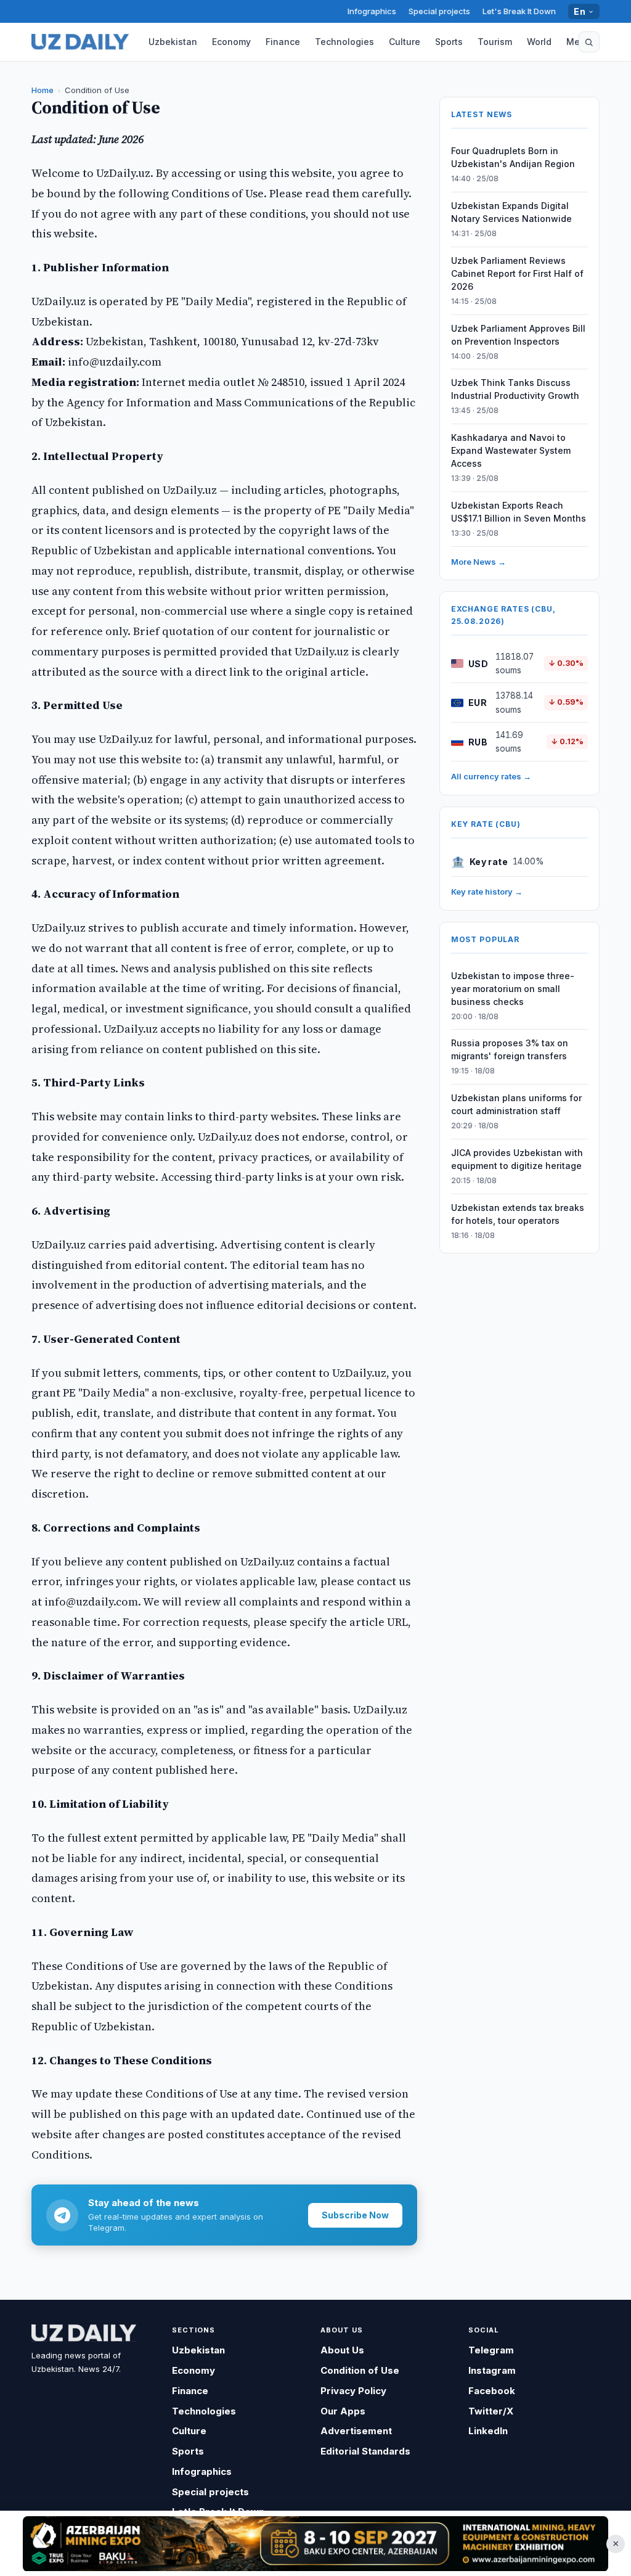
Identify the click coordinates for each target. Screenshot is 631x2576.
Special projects (439, 11)
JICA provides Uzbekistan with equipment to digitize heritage (517, 1159)
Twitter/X (491, 2411)
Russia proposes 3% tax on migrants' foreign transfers (510, 1049)
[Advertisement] (315, 2543)
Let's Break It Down (519, 11)
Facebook (492, 2391)
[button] (589, 42)
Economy (231, 42)
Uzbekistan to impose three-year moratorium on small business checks (513, 989)
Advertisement (356, 2431)
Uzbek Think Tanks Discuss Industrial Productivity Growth (515, 389)
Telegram (491, 2350)
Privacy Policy (353, 2391)
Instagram (492, 2370)
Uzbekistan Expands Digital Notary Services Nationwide (511, 212)
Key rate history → (487, 892)
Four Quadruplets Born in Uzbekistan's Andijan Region (513, 157)
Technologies (344, 42)
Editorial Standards (365, 2451)
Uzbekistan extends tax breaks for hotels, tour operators (518, 1214)
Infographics (372, 11)
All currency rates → (491, 776)
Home (43, 90)
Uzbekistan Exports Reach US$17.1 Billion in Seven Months (519, 512)
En (580, 11)
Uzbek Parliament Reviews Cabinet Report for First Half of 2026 (517, 273)
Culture (405, 42)
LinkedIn (488, 2431)
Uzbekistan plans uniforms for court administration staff (516, 1104)
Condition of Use (360, 2370)
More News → (478, 562)
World (539, 42)
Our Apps (343, 2411)
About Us (342, 2350)
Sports (449, 42)
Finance (283, 42)
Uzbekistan (173, 42)
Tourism (495, 42)
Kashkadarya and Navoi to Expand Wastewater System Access (511, 450)
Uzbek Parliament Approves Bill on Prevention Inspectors (518, 335)
